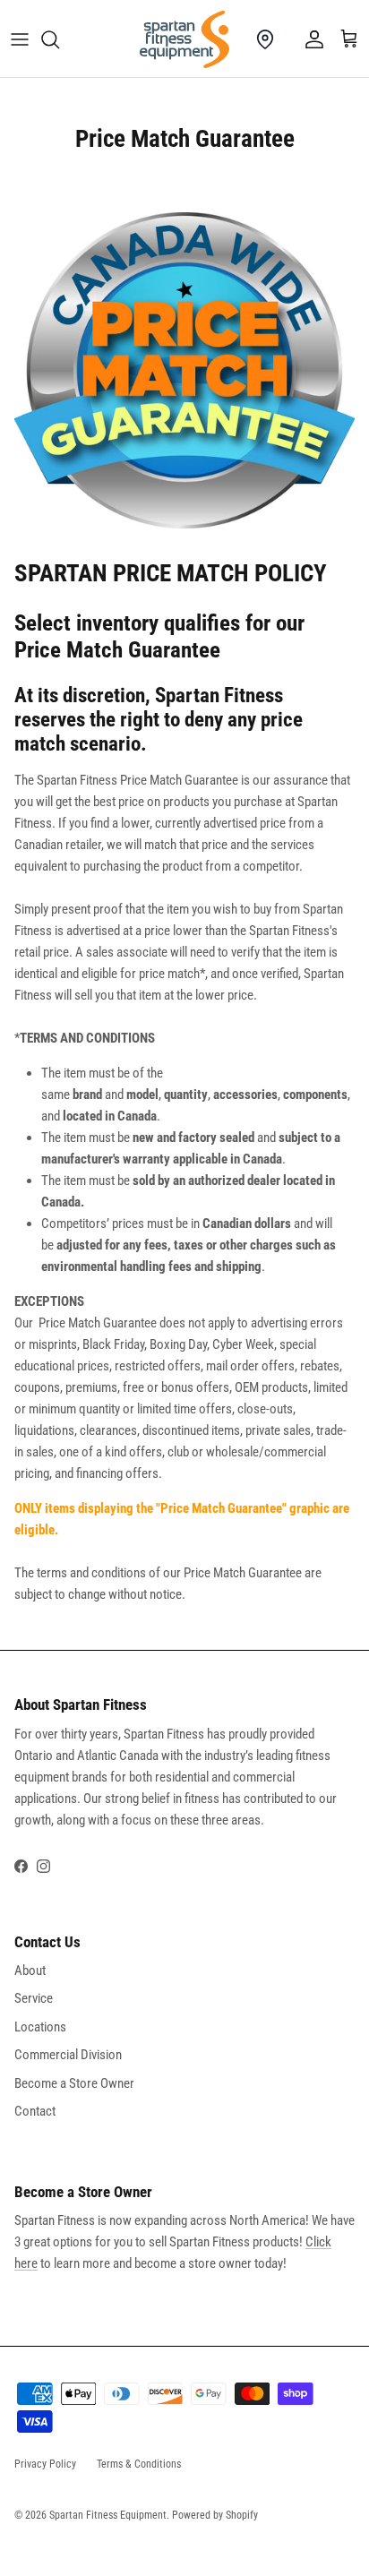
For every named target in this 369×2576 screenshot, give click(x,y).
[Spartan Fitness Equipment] (184, 39)
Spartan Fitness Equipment (108, 2515)
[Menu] (20, 39)
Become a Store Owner (74, 2083)
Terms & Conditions (139, 2464)
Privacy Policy (45, 2464)
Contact (35, 2111)
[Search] (59, 39)
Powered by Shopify (215, 2515)
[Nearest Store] (265, 39)
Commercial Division (68, 2055)
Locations (40, 2027)
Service (34, 1998)
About (30, 1971)
